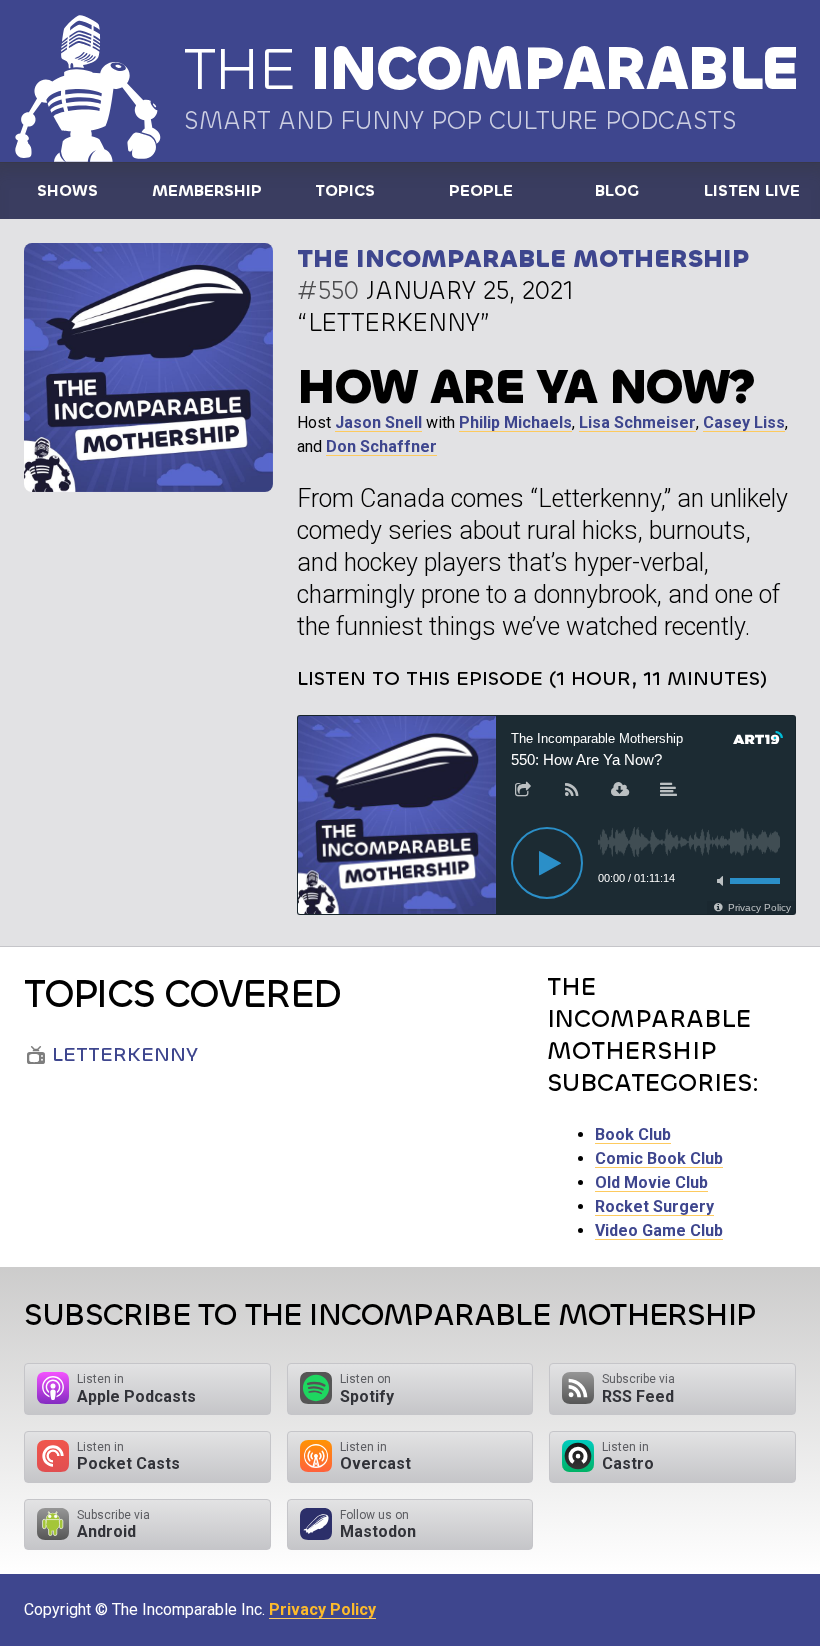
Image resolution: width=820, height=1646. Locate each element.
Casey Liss (744, 422)
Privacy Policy (322, 1609)
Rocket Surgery (654, 1206)
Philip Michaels (515, 422)
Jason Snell (378, 422)
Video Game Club (659, 1230)
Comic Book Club (659, 1158)
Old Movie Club (651, 1182)
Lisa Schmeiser (637, 422)
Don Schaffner (381, 446)
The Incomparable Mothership (523, 258)
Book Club (633, 1134)
